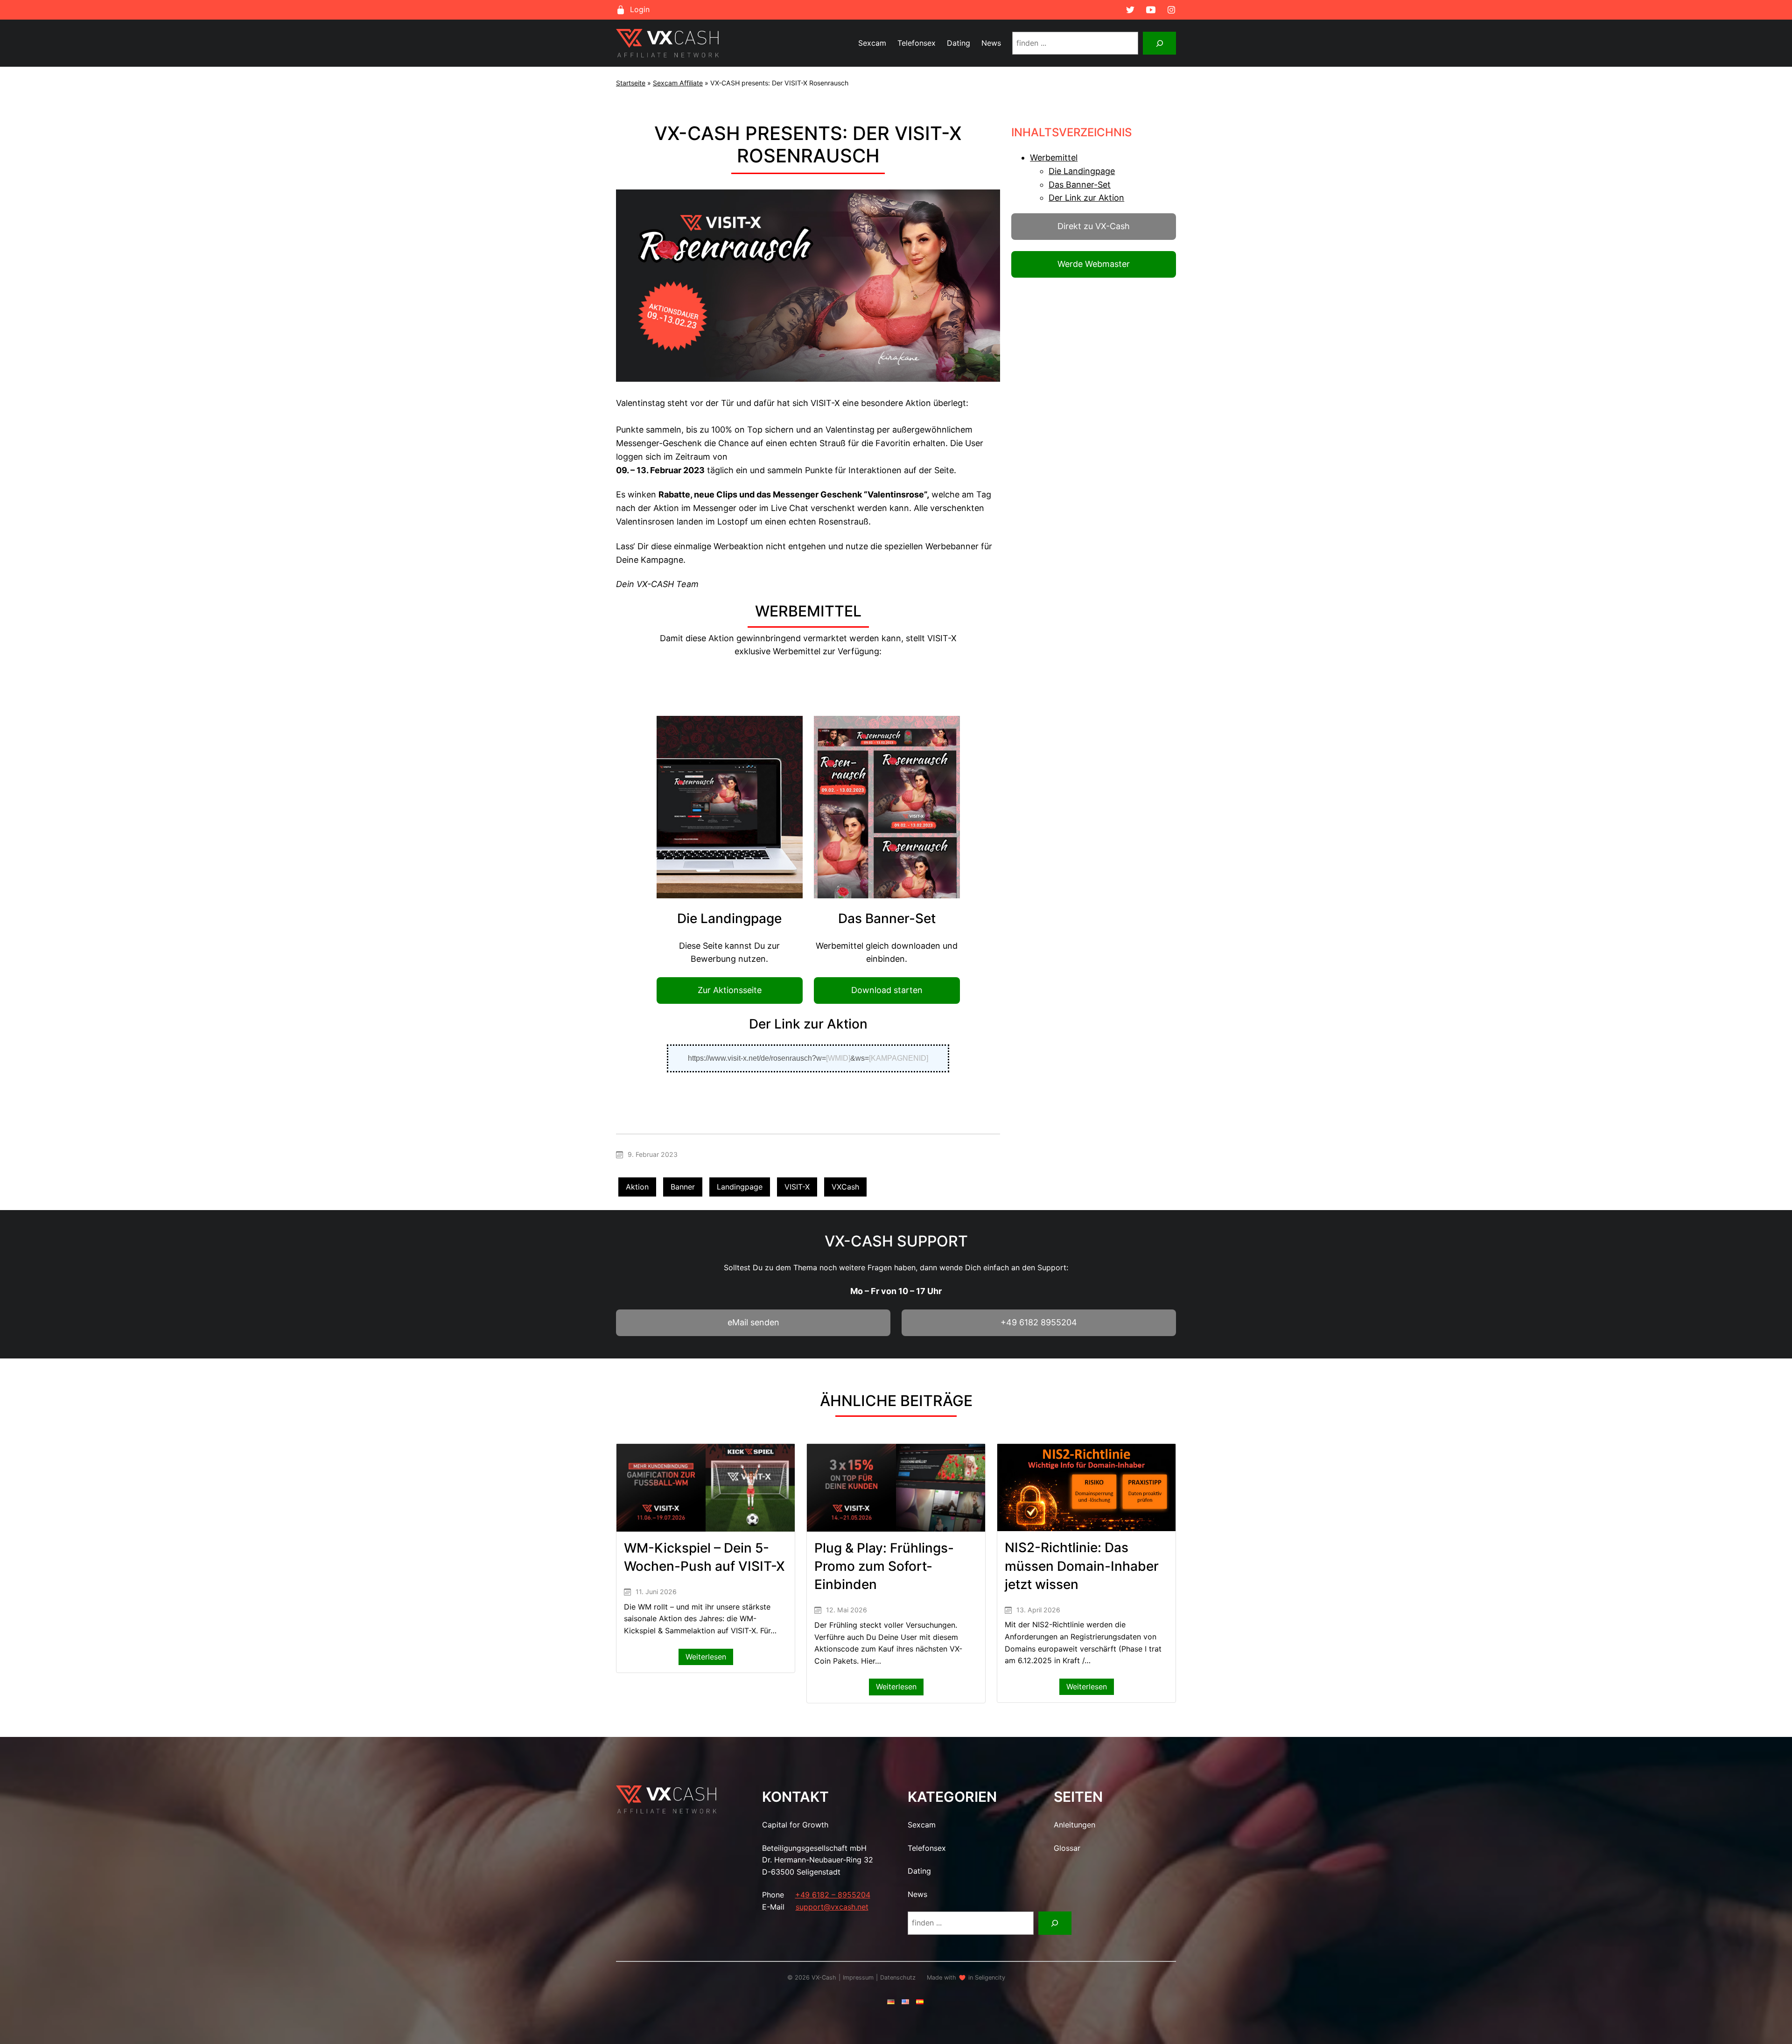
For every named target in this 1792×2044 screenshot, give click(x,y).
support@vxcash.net (832, 1907)
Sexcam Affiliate (678, 83)
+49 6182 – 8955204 (833, 1895)
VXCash (845, 1187)
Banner (683, 1187)
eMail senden (753, 1322)
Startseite (631, 83)
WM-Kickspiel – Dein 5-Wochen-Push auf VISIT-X (704, 1557)
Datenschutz (898, 1977)
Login (640, 9)
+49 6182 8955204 (1039, 1322)
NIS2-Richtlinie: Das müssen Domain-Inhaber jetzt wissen (1082, 1566)
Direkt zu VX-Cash (1094, 226)
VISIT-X (797, 1187)
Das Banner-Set (1080, 185)
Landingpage (740, 1187)
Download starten (887, 990)
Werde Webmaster (1094, 264)
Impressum (858, 1977)
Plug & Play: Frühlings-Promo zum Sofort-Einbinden (884, 1566)
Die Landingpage (1082, 171)
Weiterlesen (709, 1659)
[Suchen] (1159, 43)
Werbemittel (1054, 157)
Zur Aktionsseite (730, 990)
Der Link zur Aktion (1086, 198)
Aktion (637, 1187)
